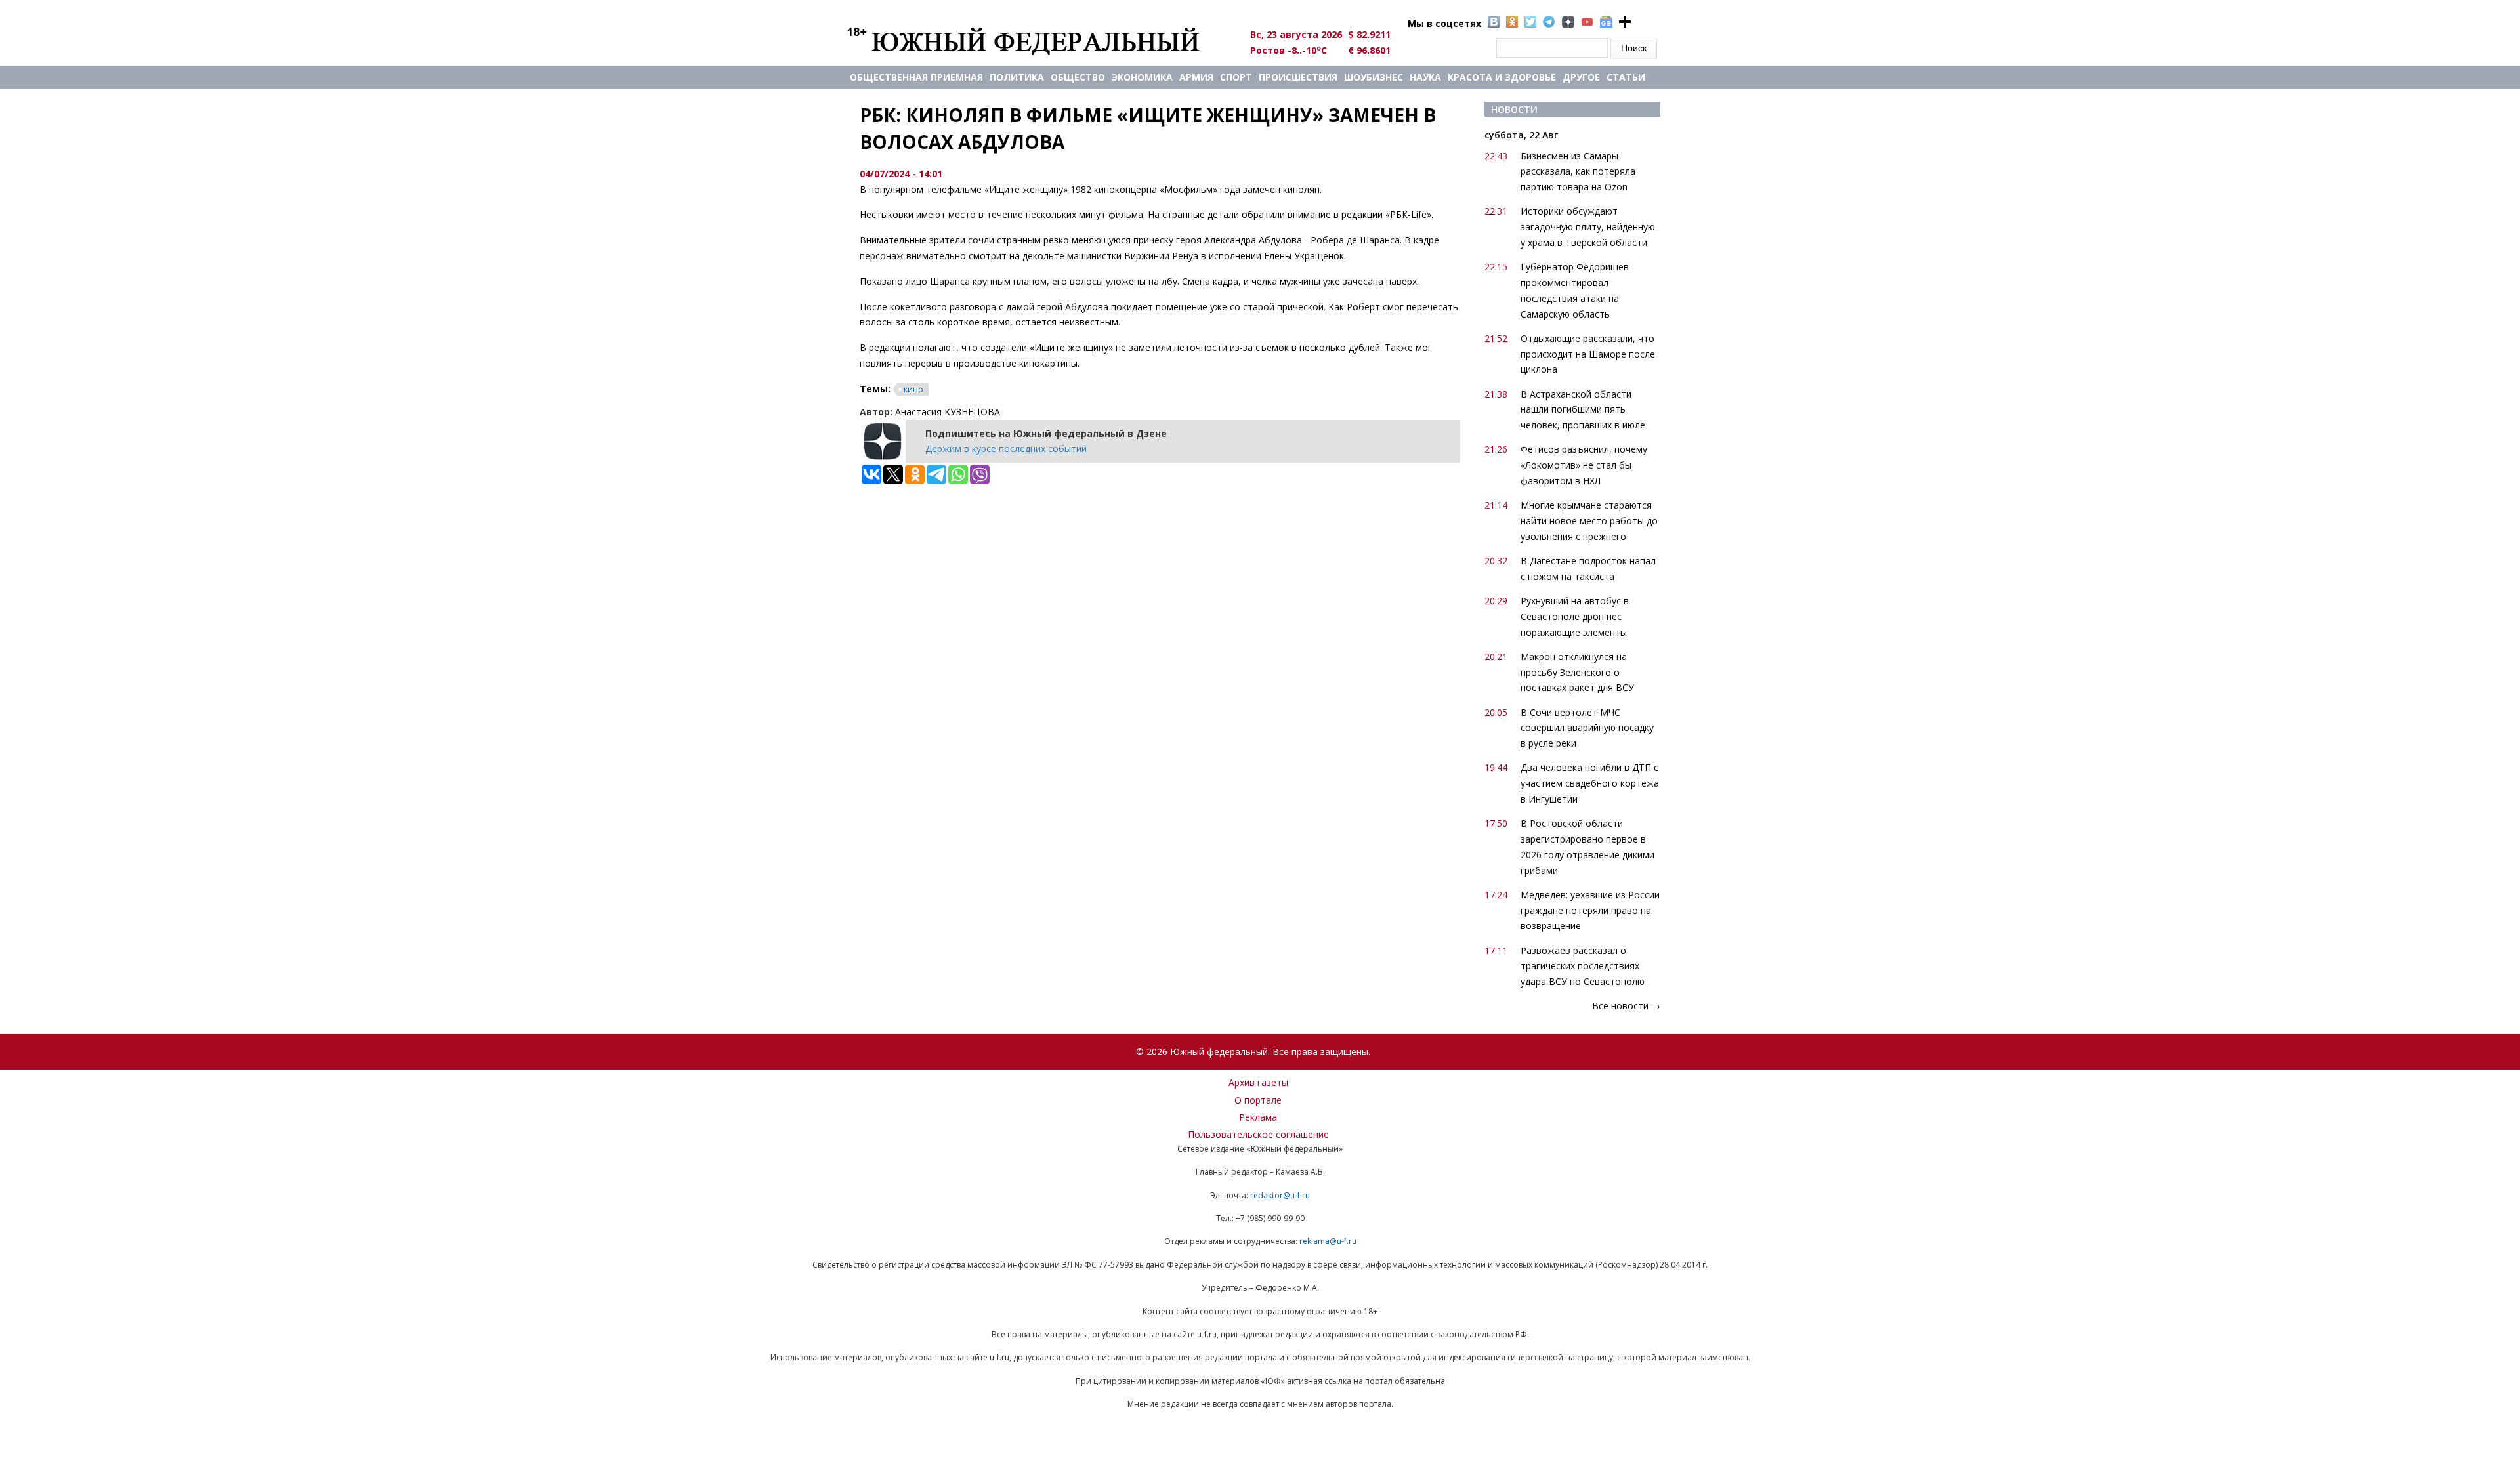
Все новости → (1626, 1006)
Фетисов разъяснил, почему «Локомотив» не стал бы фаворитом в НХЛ (1584, 465)
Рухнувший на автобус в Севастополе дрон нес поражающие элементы (1575, 616)
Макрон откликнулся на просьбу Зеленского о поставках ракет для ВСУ (1577, 672)
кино (913, 389)
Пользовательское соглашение (1258, 1134)
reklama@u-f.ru (1328, 1241)
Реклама (1258, 1117)
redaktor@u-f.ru (1280, 1195)
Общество (1078, 77)
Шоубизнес (1374, 77)
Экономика (1142, 77)
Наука (1425, 77)
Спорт (1236, 77)
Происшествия (1298, 77)
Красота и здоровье (1502, 77)
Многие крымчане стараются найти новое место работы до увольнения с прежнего (1589, 521)
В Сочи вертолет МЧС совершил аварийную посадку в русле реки (1587, 728)
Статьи (1626, 77)
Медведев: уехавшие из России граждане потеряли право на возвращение (1590, 910)
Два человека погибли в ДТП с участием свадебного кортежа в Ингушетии (1590, 783)
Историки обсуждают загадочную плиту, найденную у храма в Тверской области (1588, 227)
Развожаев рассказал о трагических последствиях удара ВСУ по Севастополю (1583, 966)
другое (1581, 77)
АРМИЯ (1196, 77)
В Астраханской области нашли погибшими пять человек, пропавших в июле (1583, 410)
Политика (1017, 77)
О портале (1258, 1100)
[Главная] (1039, 41)
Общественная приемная (916, 77)
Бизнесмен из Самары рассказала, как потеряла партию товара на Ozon (1578, 172)
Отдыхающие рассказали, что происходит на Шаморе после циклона (1588, 354)
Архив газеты (1258, 1082)
